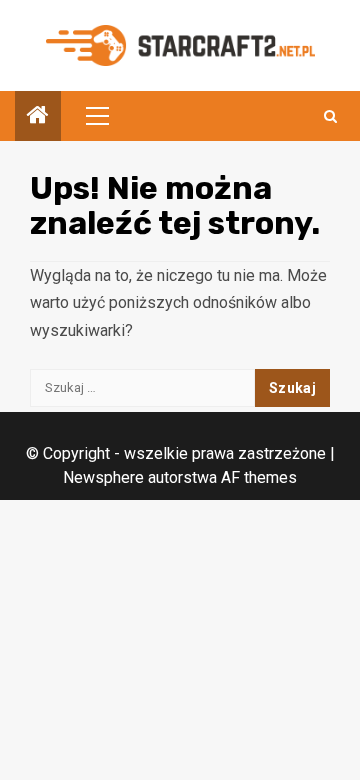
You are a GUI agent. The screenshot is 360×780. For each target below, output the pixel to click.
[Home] (38, 117)
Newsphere (103, 477)
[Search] (330, 116)
